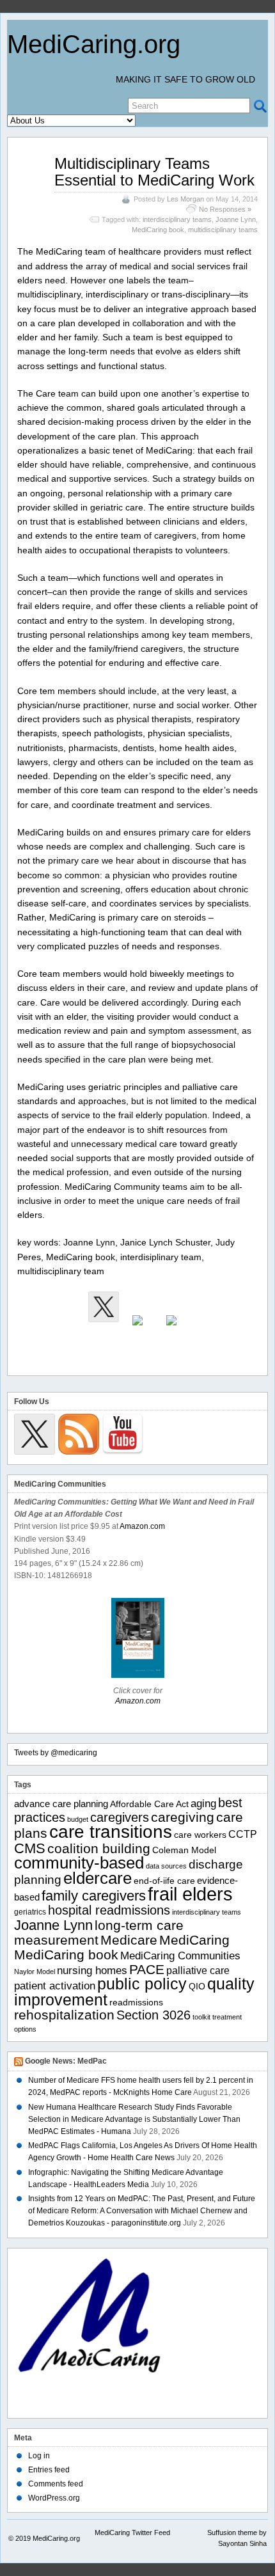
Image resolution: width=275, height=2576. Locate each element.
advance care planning (61, 1804)
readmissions (136, 2003)
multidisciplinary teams (223, 230)
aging (203, 1803)
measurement (56, 1940)
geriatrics (30, 1912)
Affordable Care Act (149, 1804)
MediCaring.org (94, 44)
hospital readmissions (109, 1910)
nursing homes (92, 1971)
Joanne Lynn (236, 219)
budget (78, 1819)
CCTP (243, 1834)
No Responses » (225, 209)
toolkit (201, 2017)
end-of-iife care (164, 1881)
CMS (30, 1848)
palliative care (198, 1971)
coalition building (99, 1848)
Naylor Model (35, 1972)
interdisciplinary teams (177, 219)
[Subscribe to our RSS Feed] (137, 1331)
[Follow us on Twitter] (104, 1307)
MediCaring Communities (180, 1956)
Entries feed (49, 2470)
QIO (197, 1987)
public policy (142, 1984)
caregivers (120, 1817)
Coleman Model (184, 1850)
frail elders (190, 1894)
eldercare (98, 1878)
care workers (200, 1835)
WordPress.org (54, 2498)
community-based (79, 1863)
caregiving (183, 1817)
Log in (39, 2456)
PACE (147, 1969)
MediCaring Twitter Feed (132, 2533)
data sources (166, 1866)
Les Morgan (185, 199)
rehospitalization (64, 2015)
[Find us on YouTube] (171, 1331)
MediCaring (194, 1940)
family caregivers (94, 1896)
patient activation (55, 1986)
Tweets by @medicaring (56, 1753)
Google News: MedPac (66, 2061)
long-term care (139, 1925)
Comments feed (56, 2484)
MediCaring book (158, 230)
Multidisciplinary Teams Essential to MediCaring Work (154, 172)
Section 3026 (153, 2015)
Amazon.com (142, 1526)
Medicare (129, 1940)
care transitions (111, 1832)
